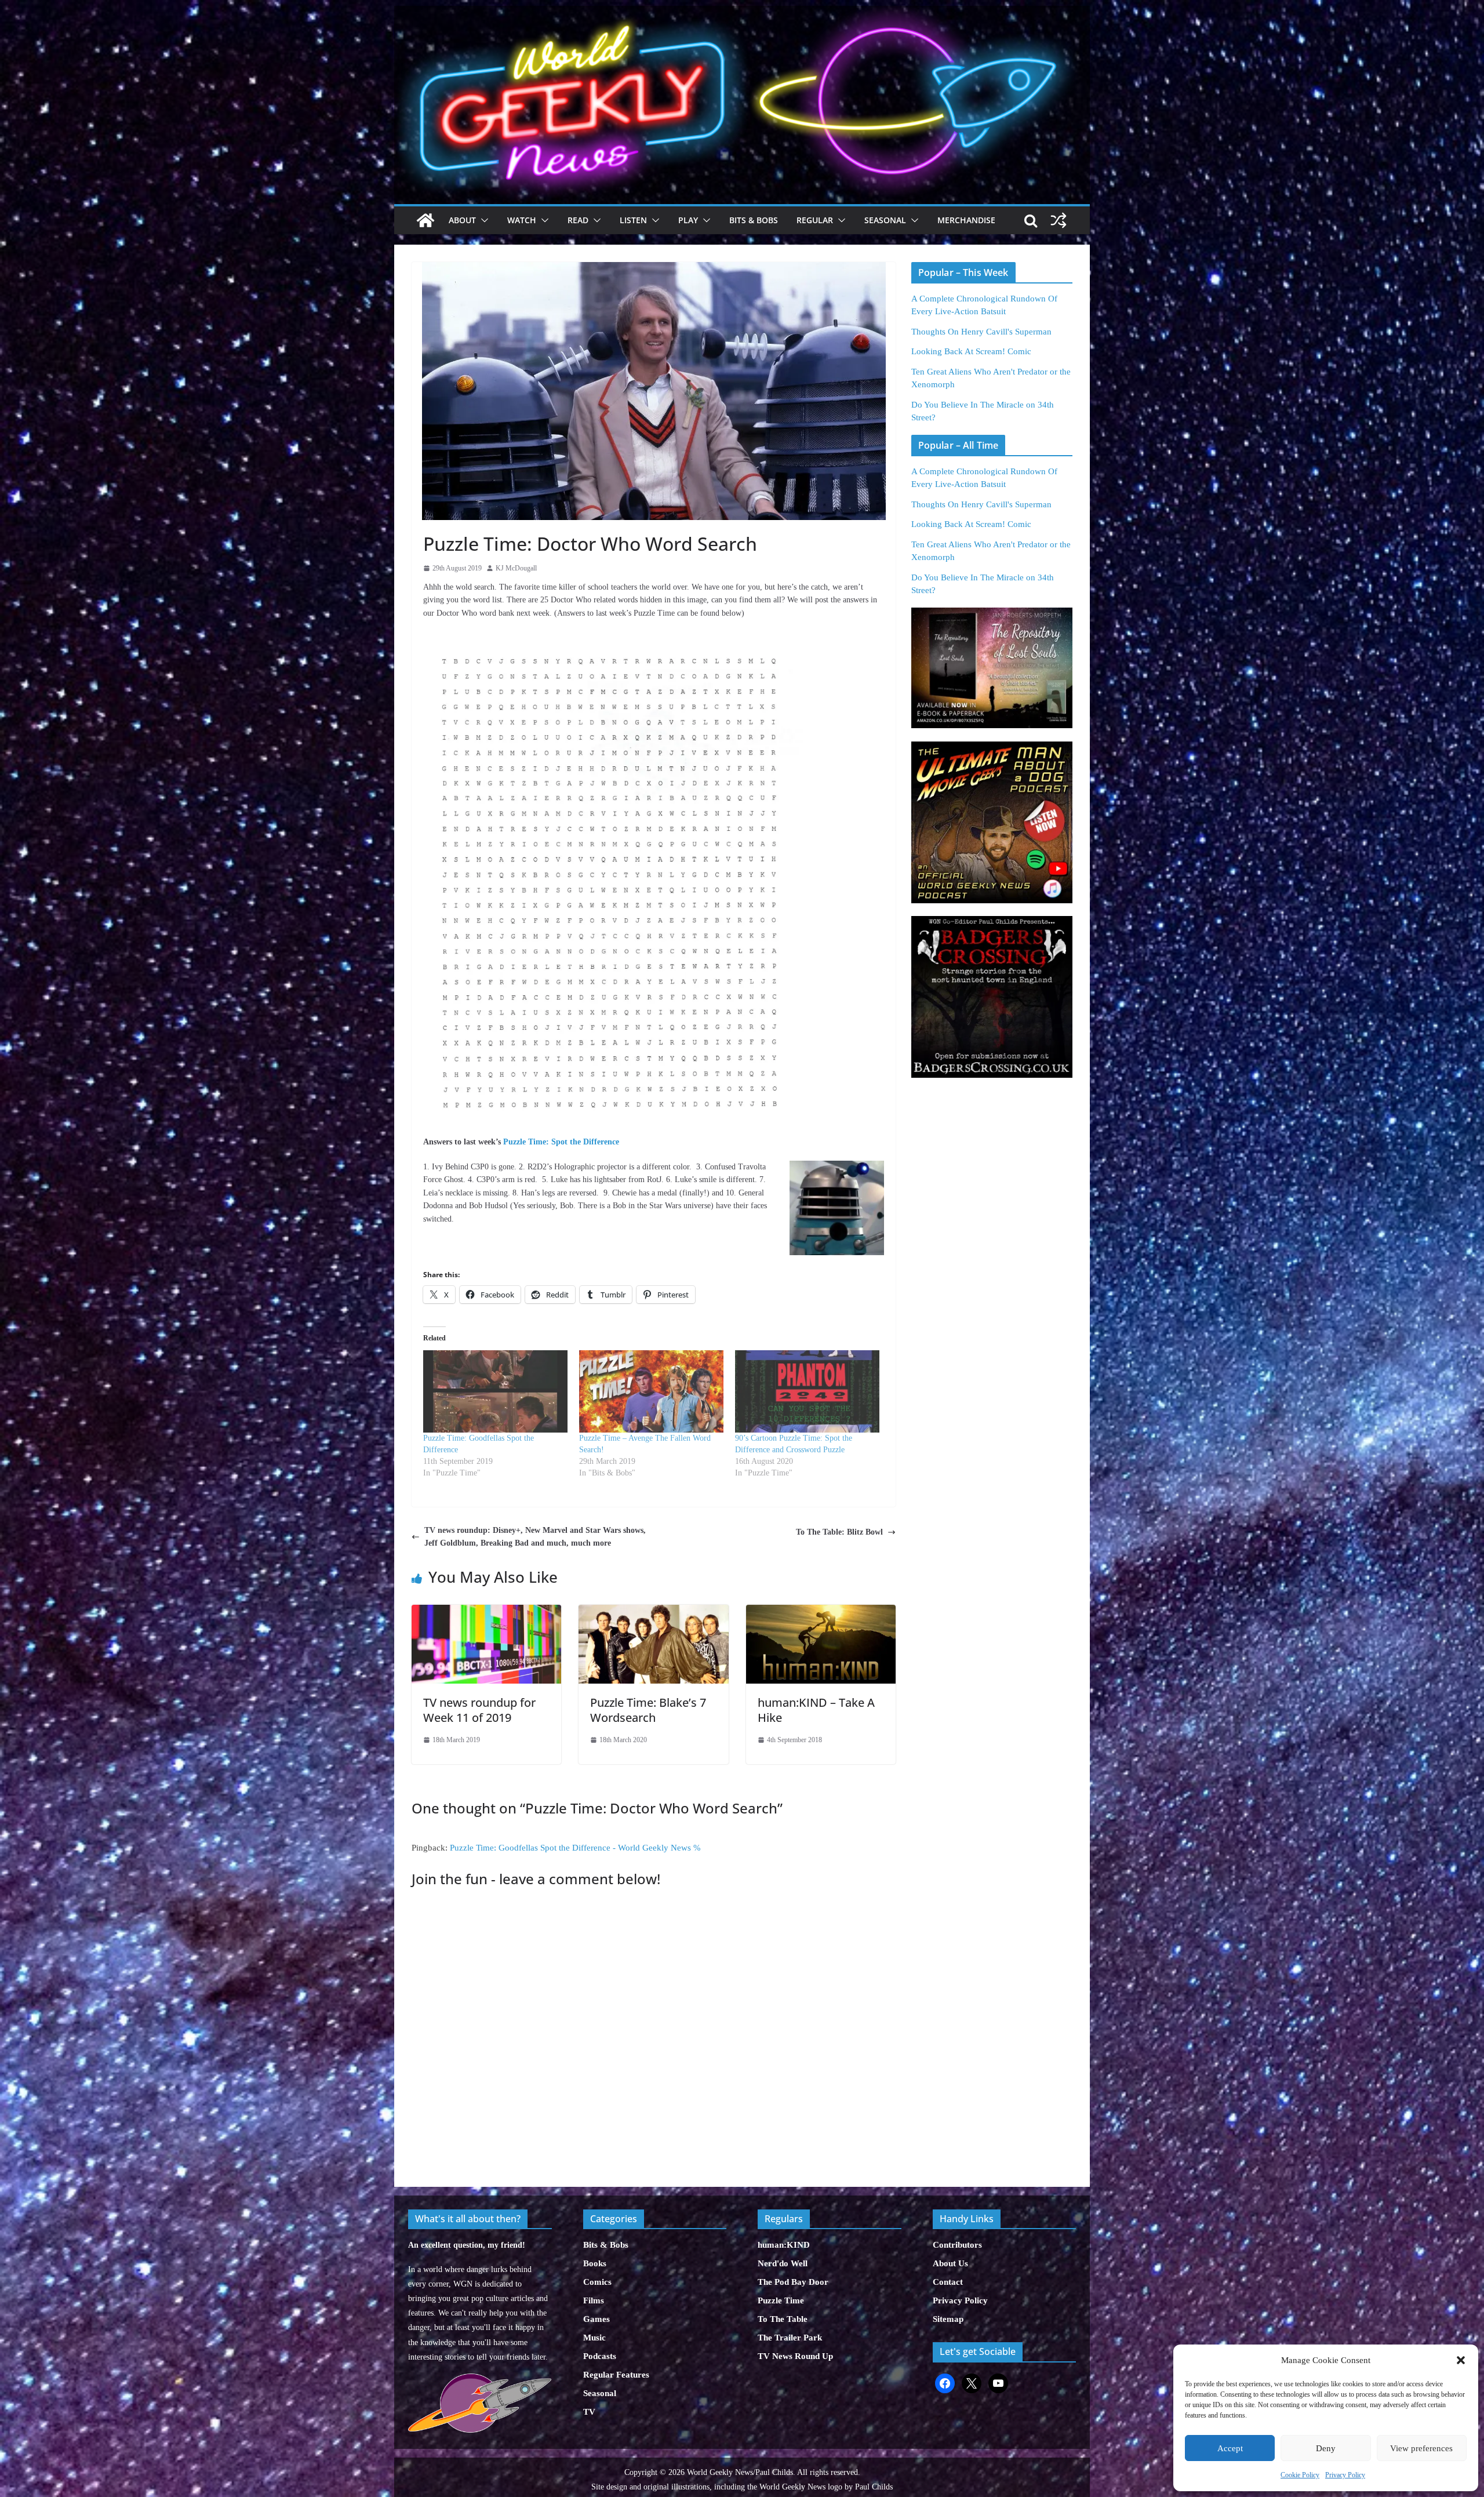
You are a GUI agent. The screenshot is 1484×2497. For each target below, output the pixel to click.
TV (589, 2412)
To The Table (783, 2319)
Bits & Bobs (754, 220)
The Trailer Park (790, 2338)
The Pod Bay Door (793, 2282)
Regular (815, 220)
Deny (1326, 2448)
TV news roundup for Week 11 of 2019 (479, 1710)
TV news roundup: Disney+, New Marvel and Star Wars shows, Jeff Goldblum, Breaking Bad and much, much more (535, 1537)
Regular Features (616, 2375)
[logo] (480, 2380)
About (462, 220)
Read (578, 220)
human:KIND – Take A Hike (816, 1710)
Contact (948, 2282)
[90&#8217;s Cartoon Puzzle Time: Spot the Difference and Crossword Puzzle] (807, 1391)
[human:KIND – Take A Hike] (821, 1611)
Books (595, 2263)
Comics (597, 2282)
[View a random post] (1059, 220)
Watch (522, 220)
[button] (1461, 2360)
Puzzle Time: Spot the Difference (561, 1142)
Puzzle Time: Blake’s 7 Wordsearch (648, 1710)
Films (594, 2300)
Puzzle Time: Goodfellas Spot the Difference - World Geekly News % (575, 1848)
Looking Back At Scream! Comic (971, 351)
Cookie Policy (1300, 2475)
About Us (950, 2263)
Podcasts (600, 2356)
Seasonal (885, 220)
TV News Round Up (795, 2356)
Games (596, 2319)
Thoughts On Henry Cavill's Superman (981, 332)
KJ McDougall (516, 568)
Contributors (957, 2245)
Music (594, 2338)
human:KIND (784, 2245)
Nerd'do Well (783, 2263)
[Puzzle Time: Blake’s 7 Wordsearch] (653, 1611)
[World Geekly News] (742, 12)
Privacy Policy (1345, 2475)
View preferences (1421, 2448)
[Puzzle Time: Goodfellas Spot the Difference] (495, 1391)
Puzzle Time (781, 2300)
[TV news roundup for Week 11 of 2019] (486, 1611)
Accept (1230, 2448)
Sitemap (948, 2319)
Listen (633, 220)
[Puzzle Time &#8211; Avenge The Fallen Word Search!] (651, 1391)
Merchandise (966, 220)
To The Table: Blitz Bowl (839, 1532)
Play (688, 220)
